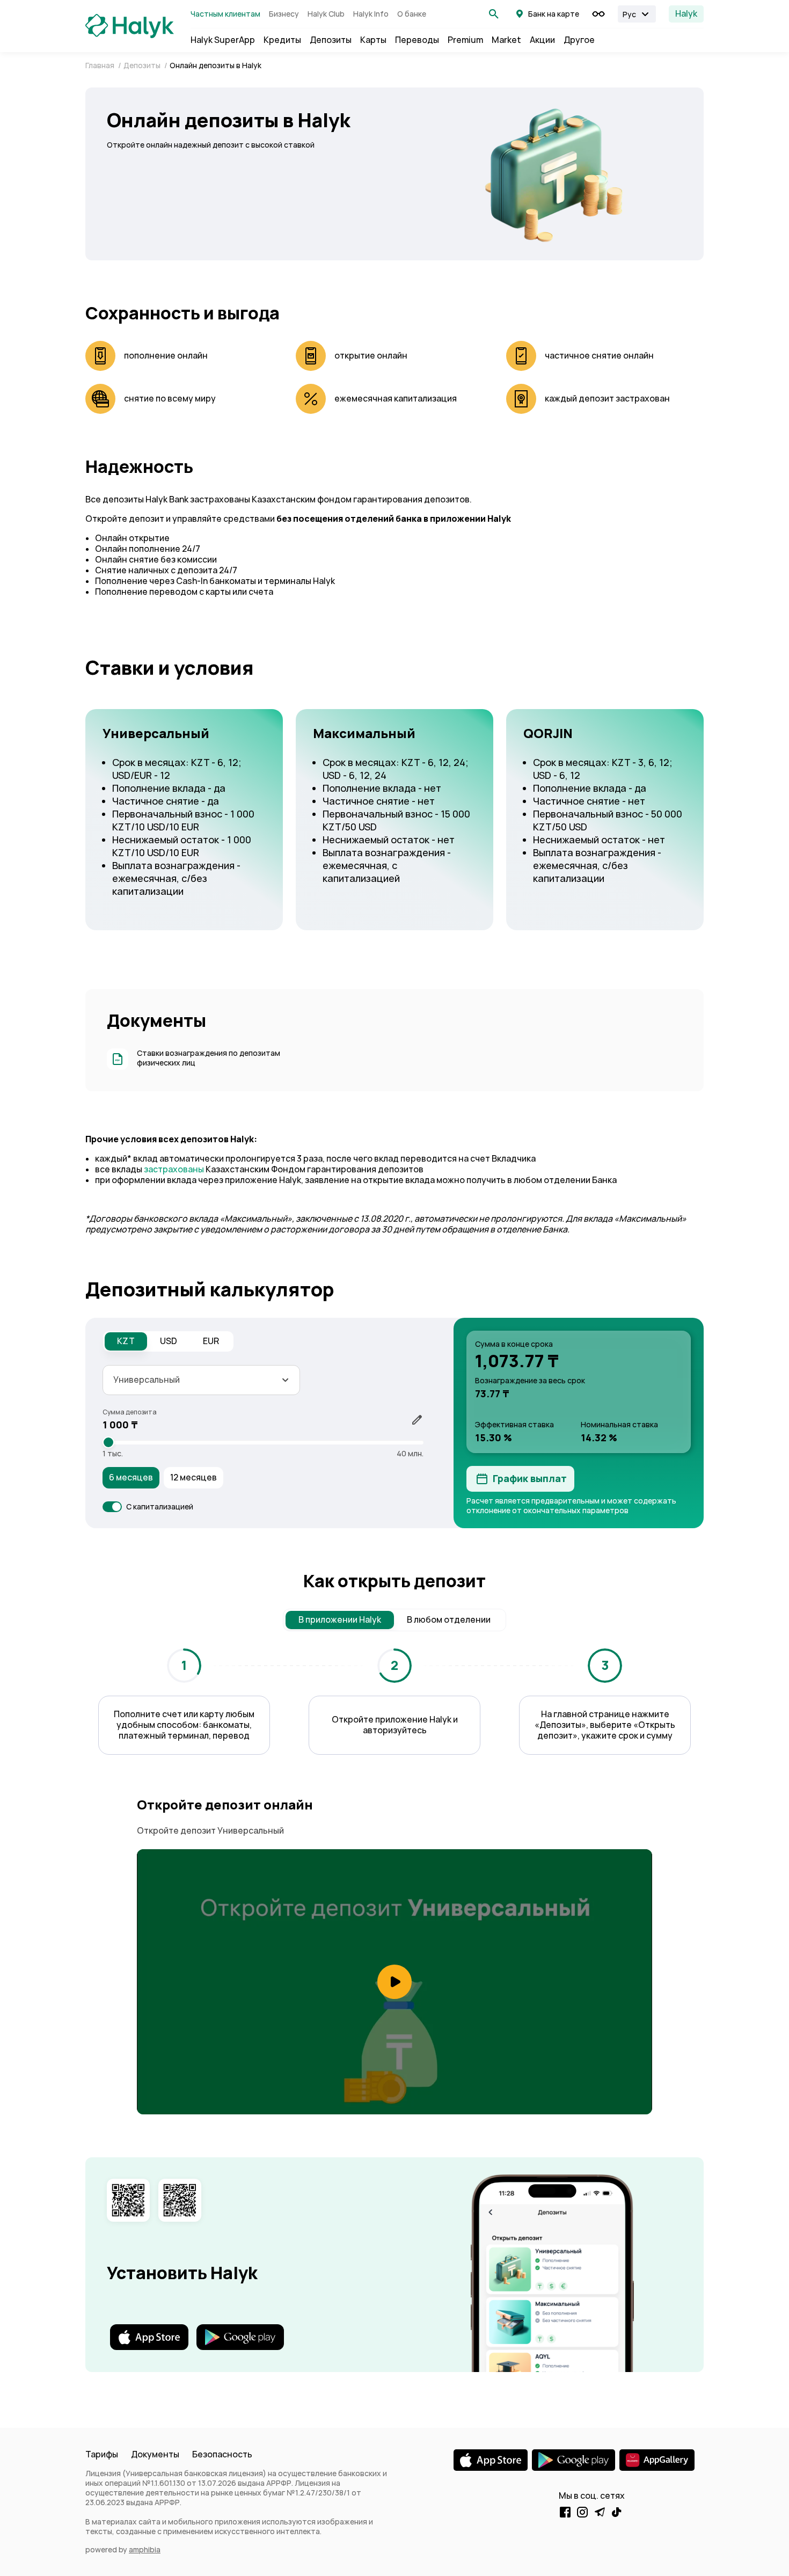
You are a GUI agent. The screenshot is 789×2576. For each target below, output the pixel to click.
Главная (101, 65)
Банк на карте (554, 14)
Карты (373, 40)
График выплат (530, 1479)
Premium (465, 40)
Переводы (417, 40)
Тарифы (102, 2454)
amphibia (145, 2550)
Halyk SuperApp (223, 40)
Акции (542, 40)
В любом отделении (449, 1620)
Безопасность (222, 2454)
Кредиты (282, 40)
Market (506, 40)
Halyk (686, 14)
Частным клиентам (225, 14)
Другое (579, 40)
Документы (155, 2454)
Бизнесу (284, 14)
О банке (412, 14)
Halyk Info (371, 14)
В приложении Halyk (340, 1620)
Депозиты (331, 40)
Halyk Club (326, 14)
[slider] (108, 1442)
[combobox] (201, 1380)
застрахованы (174, 1169)
